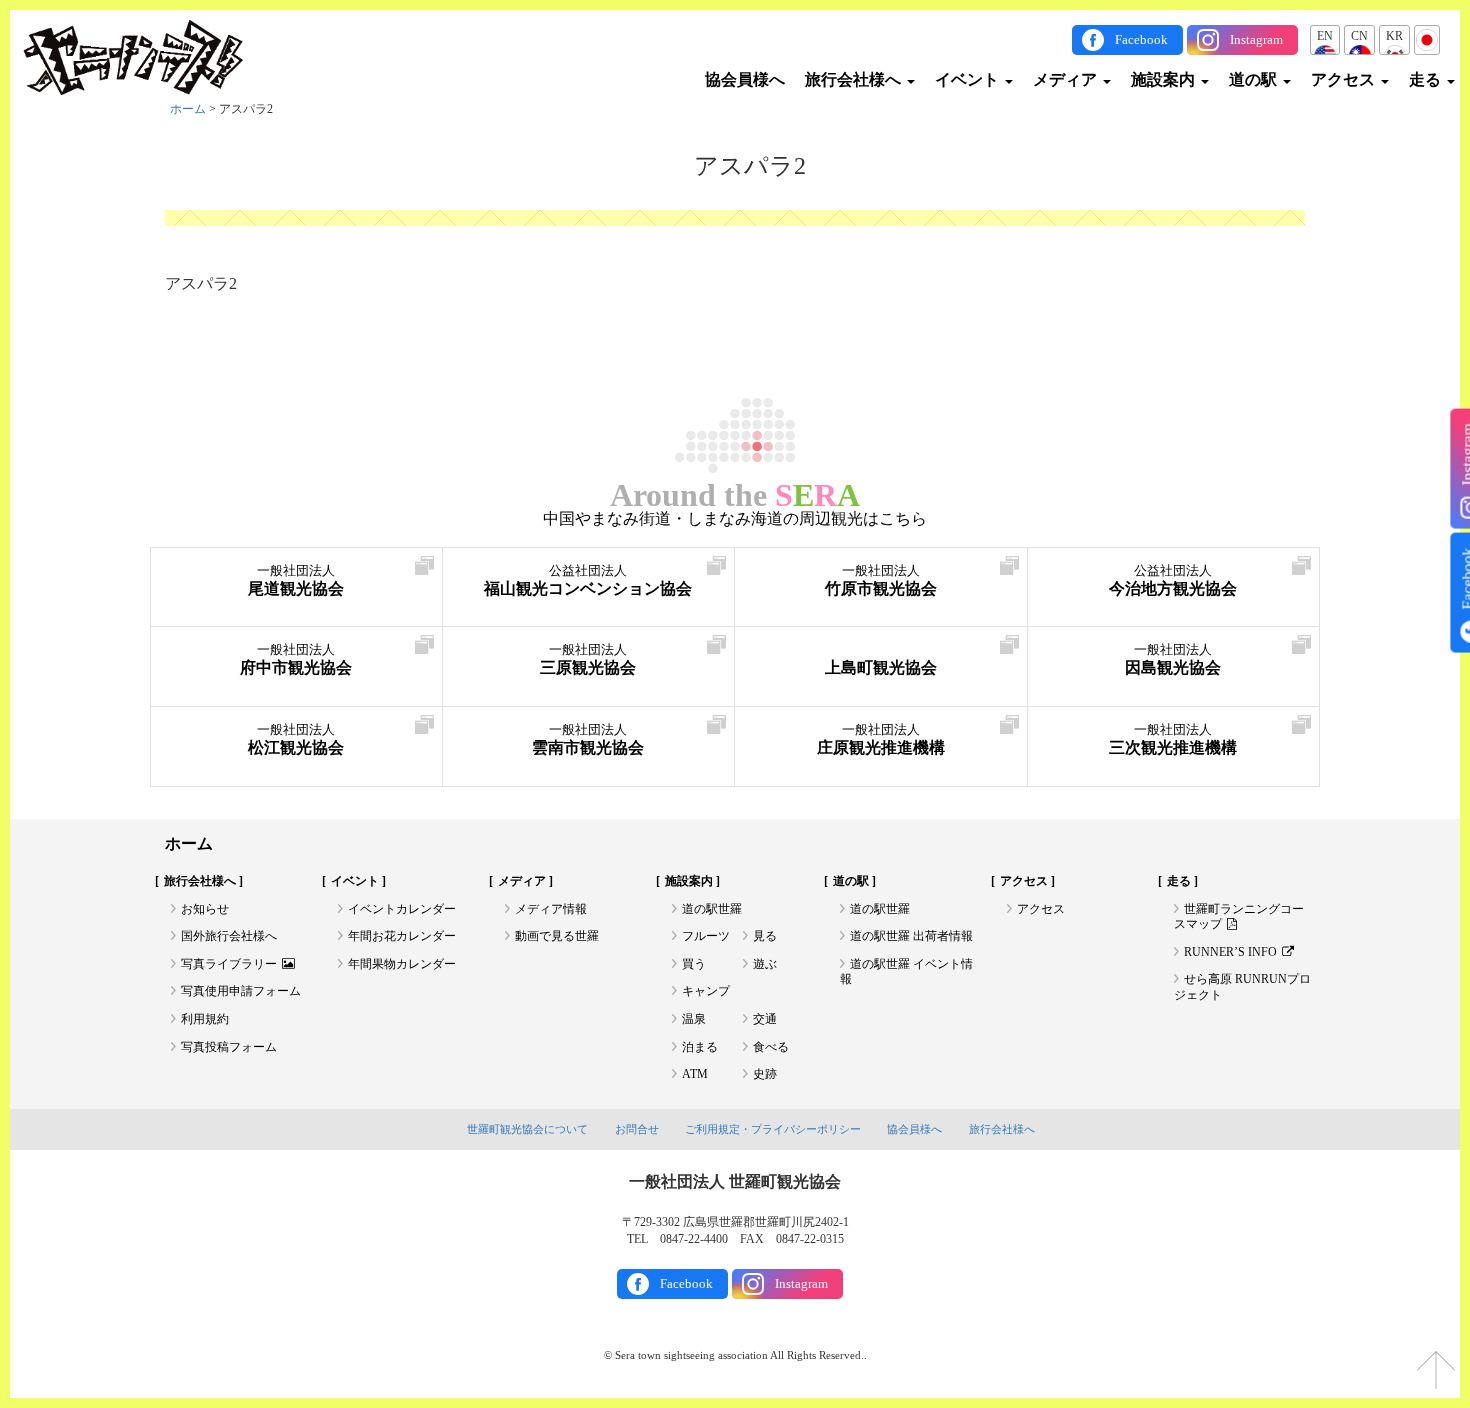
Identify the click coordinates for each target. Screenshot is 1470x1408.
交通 (765, 1019)
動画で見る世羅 (557, 936)
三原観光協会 (588, 659)
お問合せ (637, 1129)
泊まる (700, 1047)
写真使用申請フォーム (241, 991)
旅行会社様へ (855, 79)
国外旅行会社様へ (229, 936)
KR (1394, 36)
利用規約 (205, 1019)
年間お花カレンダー (402, 936)
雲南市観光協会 (588, 739)
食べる (771, 1047)
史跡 (765, 1074)
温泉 (694, 1019)
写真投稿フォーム (229, 1047)
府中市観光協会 (296, 659)
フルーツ (706, 936)
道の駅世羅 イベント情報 (906, 972)
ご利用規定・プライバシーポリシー (773, 1129)
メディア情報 (551, 909)
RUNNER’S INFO (1230, 952)
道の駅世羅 (712, 909)
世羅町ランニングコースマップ (1239, 917)
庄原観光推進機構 (881, 739)
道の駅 (1255, 79)
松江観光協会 (296, 739)
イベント (969, 79)
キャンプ (706, 991)
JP (1427, 36)
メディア (1067, 79)
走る (1427, 79)
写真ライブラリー (229, 964)
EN (1325, 36)
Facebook (1141, 39)
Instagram (1256, 39)
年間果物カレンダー (402, 964)
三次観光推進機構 (1173, 739)
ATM (695, 1074)
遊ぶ (765, 964)
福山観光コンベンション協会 (588, 580)
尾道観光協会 (296, 580)
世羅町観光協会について (527, 1129)
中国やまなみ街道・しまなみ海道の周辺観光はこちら (735, 519)
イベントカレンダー (402, 909)
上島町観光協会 (881, 667)
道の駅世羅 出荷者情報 (911, 936)
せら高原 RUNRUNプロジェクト (1242, 987)
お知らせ (205, 909)
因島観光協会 (1173, 659)
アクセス (1345, 79)
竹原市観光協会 (881, 580)
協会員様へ (745, 79)
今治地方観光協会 (1173, 580)
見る (765, 936)
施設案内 (1165, 79)
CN (1359, 36)
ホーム (188, 109)
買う (694, 964)
